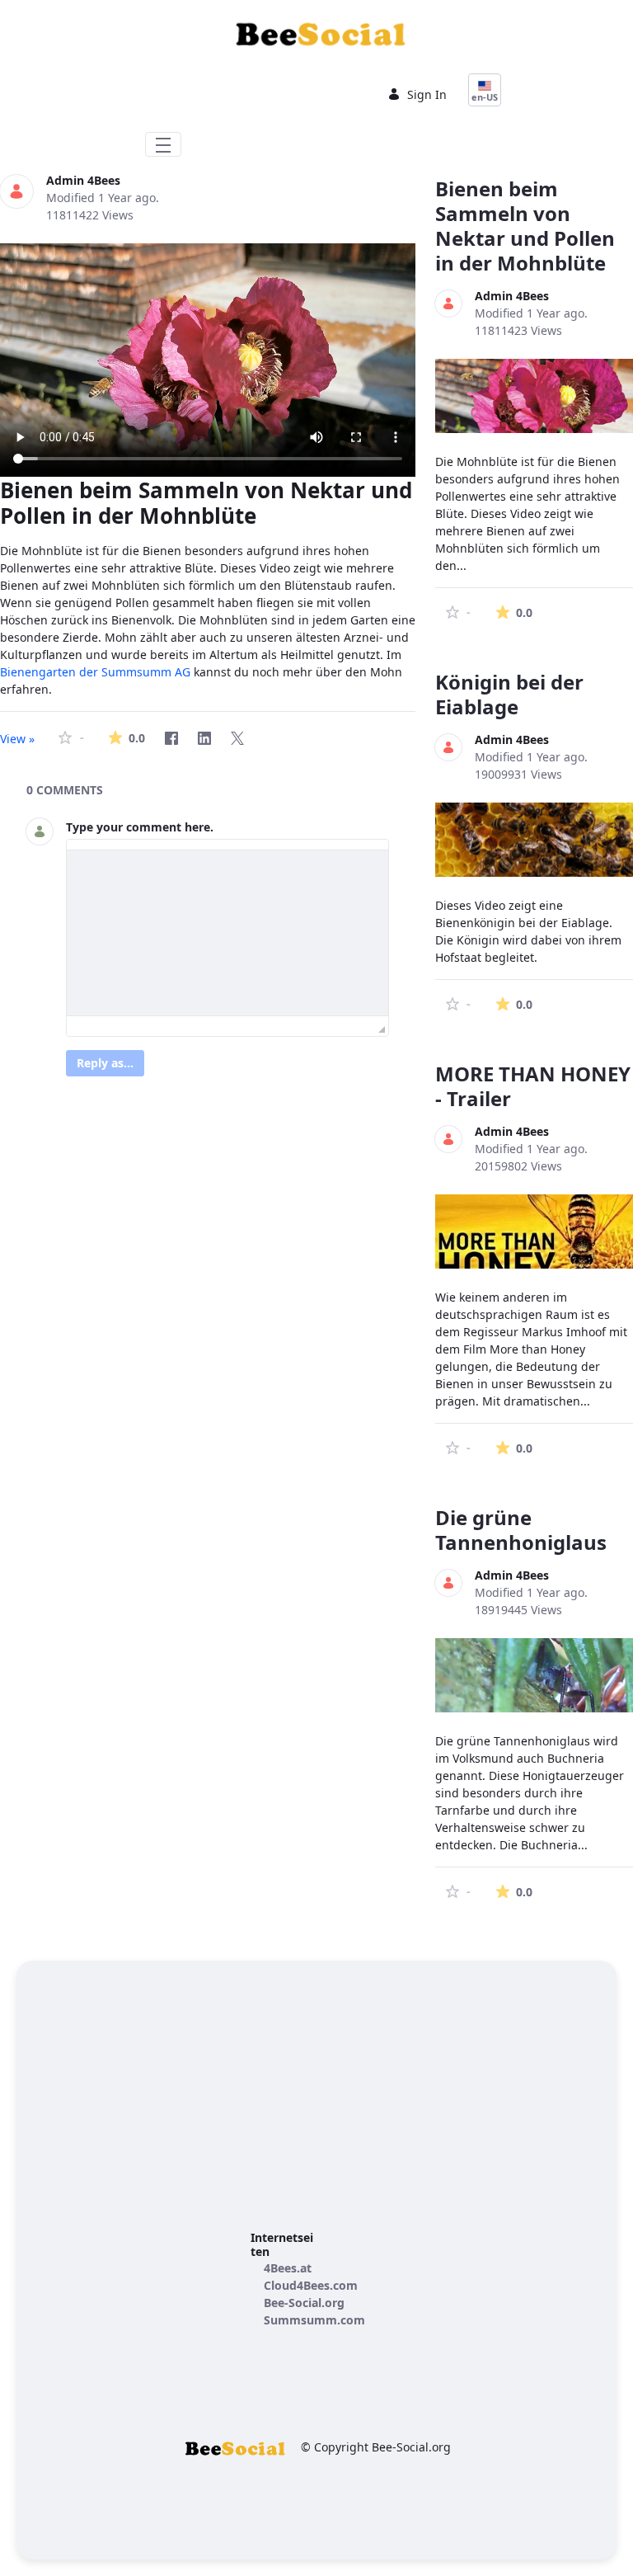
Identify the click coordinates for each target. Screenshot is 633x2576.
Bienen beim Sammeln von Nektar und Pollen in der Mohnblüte (525, 226)
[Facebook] (171, 738)
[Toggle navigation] (163, 144)
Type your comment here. (140, 827)
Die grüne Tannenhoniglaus (521, 1530)
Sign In (427, 94)
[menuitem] (288, 2268)
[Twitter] (237, 738)
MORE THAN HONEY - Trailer (533, 1086)
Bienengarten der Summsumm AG (95, 672)
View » (17, 739)
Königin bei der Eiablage (509, 694)
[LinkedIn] (204, 738)
